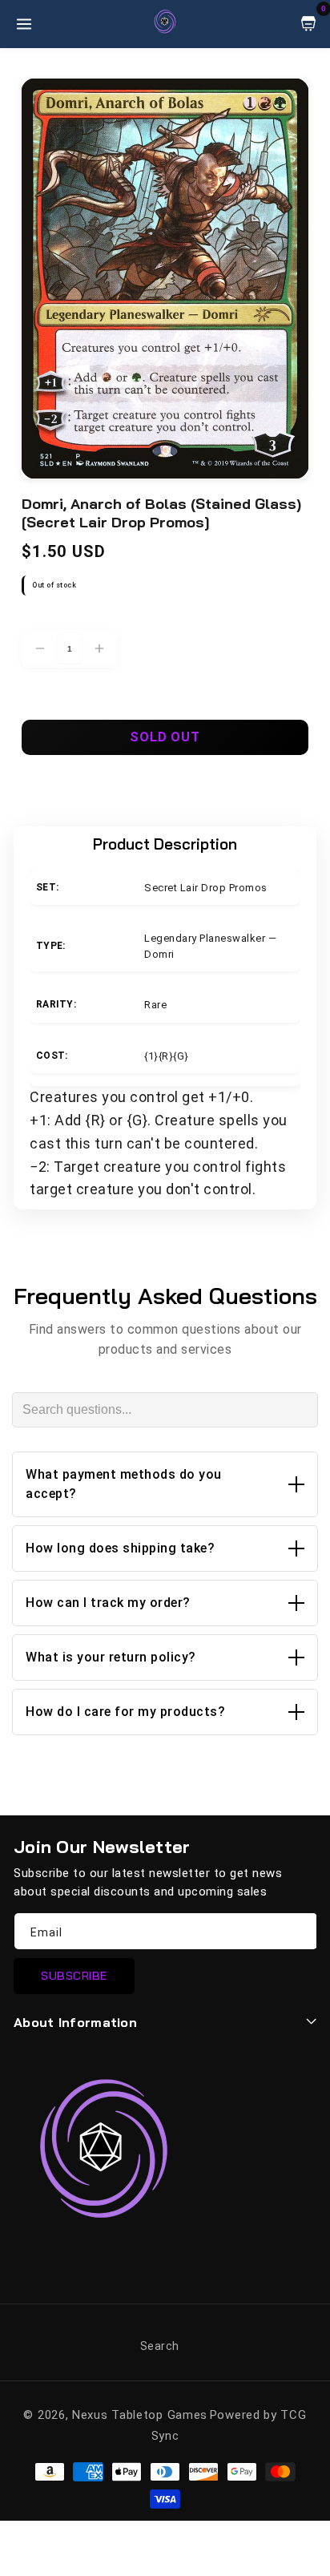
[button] (165, 1484)
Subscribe (74, 1976)
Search (160, 2346)
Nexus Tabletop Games (140, 2415)
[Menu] (24, 24)
